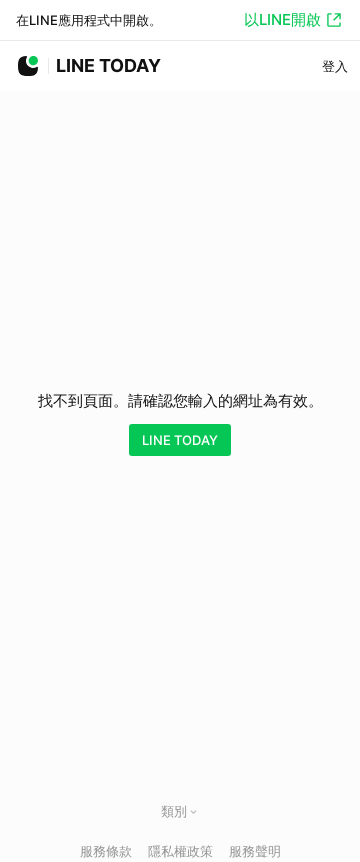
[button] (193, 811)
